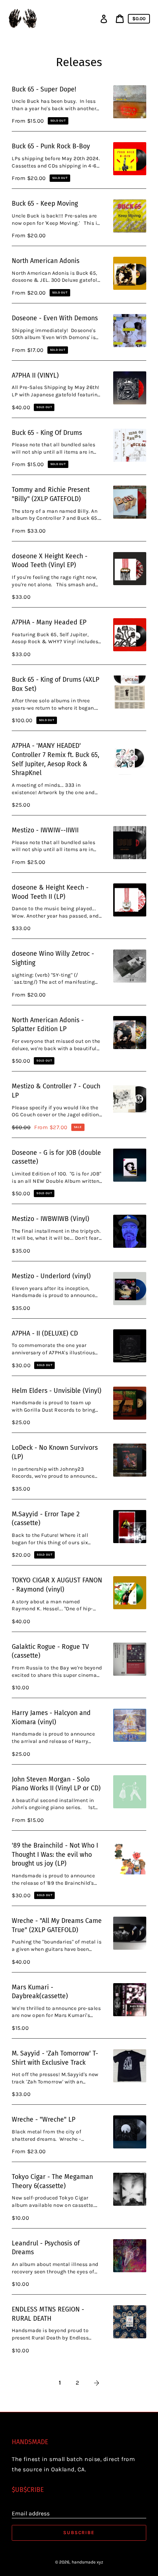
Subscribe (79, 2532)
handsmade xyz (87, 2562)
